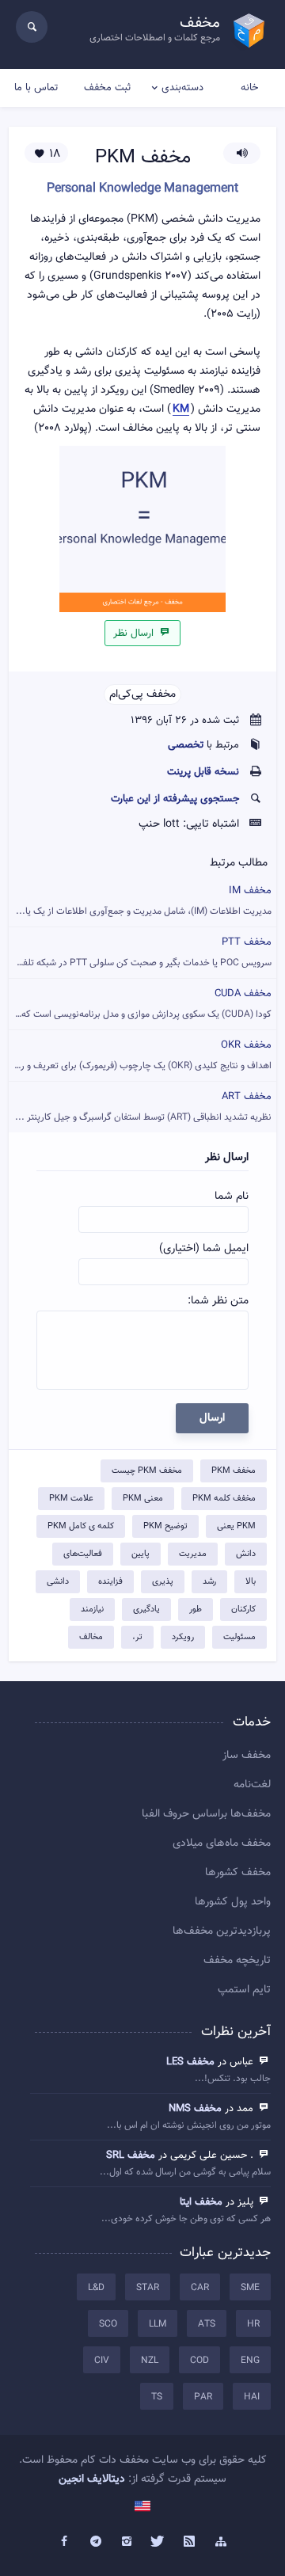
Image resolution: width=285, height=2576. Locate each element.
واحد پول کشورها (233, 1902)
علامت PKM (71, 1499)
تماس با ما (36, 88)
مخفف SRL (131, 2156)
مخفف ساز (247, 1756)
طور (196, 1610)
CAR (200, 2288)
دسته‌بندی (182, 88)
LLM (158, 2324)
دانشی (58, 1582)
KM (181, 410)
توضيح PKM (165, 1526)
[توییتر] (158, 2542)
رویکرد (183, 1637)
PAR (203, 2397)
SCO (108, 2324)
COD (199, 2361)
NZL (150, 2361)
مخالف (91, 1637)
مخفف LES (190, 2062)
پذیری (163, 1582)
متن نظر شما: (218, 1301)
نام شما (232, 1197)
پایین (141, 1554)
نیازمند (92, 1610)
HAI (252, 2397)
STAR (148, 2288)
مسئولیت (239, 1637)
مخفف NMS (195, 2109)
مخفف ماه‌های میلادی (222, 1844)
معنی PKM (143, 1499)
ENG (250, 2361)
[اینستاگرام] (127, 2542)
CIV (102, 2361)
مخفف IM (144, 901)
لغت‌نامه (252, 1785)
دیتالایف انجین (92, 2479)
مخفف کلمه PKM (224, 1499)
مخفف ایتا (201, 2202)
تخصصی (186, 745)
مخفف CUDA (140, 1004)
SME (250, 2288)
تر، (137, 1637)
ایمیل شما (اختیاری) (204, 1249)
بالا (251, 1582)
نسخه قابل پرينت (203, 772)
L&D (96, 2288)
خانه (249, 88)
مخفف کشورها (238, 1873)
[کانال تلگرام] (96, 2542)
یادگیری (146, 1610)
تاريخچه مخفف (237, 1961)
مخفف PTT (140, 952)
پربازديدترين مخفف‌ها (222, 1931)
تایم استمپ (244, 1990)
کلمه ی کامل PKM (81, 1526)
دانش (246, 1554)
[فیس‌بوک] (64, 2542)
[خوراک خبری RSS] (190, 2542)
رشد (209, 1582)
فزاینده (110, 1582)
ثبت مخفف (107, 88)
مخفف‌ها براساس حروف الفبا (206, 1814)
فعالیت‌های (83, 1554)
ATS (207, 2324)
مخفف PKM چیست (147, 1471)
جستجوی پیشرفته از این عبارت (175, 799)
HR (253, 2324)
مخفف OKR (141, 1055)
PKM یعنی (236, 1526)
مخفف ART (143, 1107)
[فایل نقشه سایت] (221, 2542)
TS (157, 2397)
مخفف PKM (234, 1471)
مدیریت (193, 1554)
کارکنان (243, 1610)
